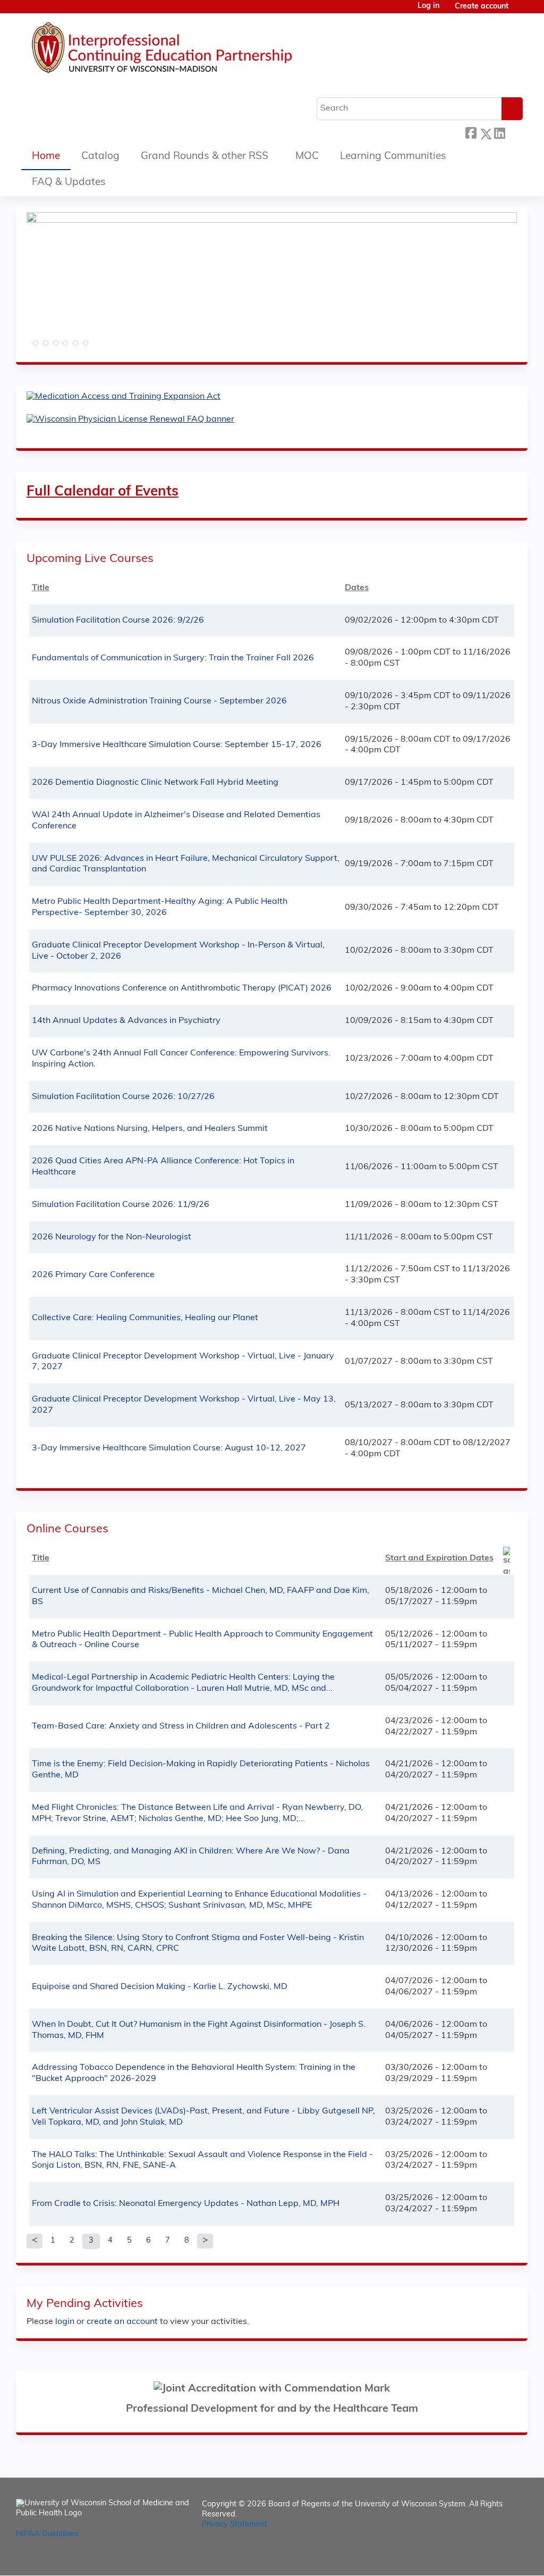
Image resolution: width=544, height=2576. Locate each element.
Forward (514, 131)
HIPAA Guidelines (47, 2534)
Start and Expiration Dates (439, 1558)
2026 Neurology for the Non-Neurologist (112, 1237)
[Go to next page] (205, 2241)
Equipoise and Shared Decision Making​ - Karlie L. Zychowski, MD (160, 1987)
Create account (482, 7)
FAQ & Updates (69, 183)
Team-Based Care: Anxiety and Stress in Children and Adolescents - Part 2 (181, 1726)
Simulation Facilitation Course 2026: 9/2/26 (118, 620)
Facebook (471, 132)
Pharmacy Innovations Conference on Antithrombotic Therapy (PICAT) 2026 (182, 988)
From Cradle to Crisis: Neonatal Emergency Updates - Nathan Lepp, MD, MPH (186, 2204)
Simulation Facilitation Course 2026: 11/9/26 (121, 1205)
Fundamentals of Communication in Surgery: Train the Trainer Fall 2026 (173, 658)
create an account (122, 2322)
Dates (357, 588)
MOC (307, 157)
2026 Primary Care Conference (93, 1275)
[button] (35, 346)
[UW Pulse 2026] (272, 221)
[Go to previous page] (35, 2241)
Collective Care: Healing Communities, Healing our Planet (145, 1318)
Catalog (100, 157)
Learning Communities (393, 157)
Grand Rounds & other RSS (205, 157)
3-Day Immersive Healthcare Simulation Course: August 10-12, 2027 (169, 1448)
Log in (428, 6)
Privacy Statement (235, 2525)
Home (46, 157)
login (65, 2322)
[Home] (194, 51)
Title (41, 588)
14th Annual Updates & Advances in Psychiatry (126, 1021)
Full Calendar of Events (103, 492)
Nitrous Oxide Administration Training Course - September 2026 (159, 701)
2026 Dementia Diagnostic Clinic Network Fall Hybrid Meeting (155, 783)
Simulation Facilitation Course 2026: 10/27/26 (123, 1097)
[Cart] (520, 11)
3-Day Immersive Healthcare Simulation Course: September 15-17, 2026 (177, 745)
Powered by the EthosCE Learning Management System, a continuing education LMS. (490, 2558)
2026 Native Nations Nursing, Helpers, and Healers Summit (150, 1129)
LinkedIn (499, 131)
